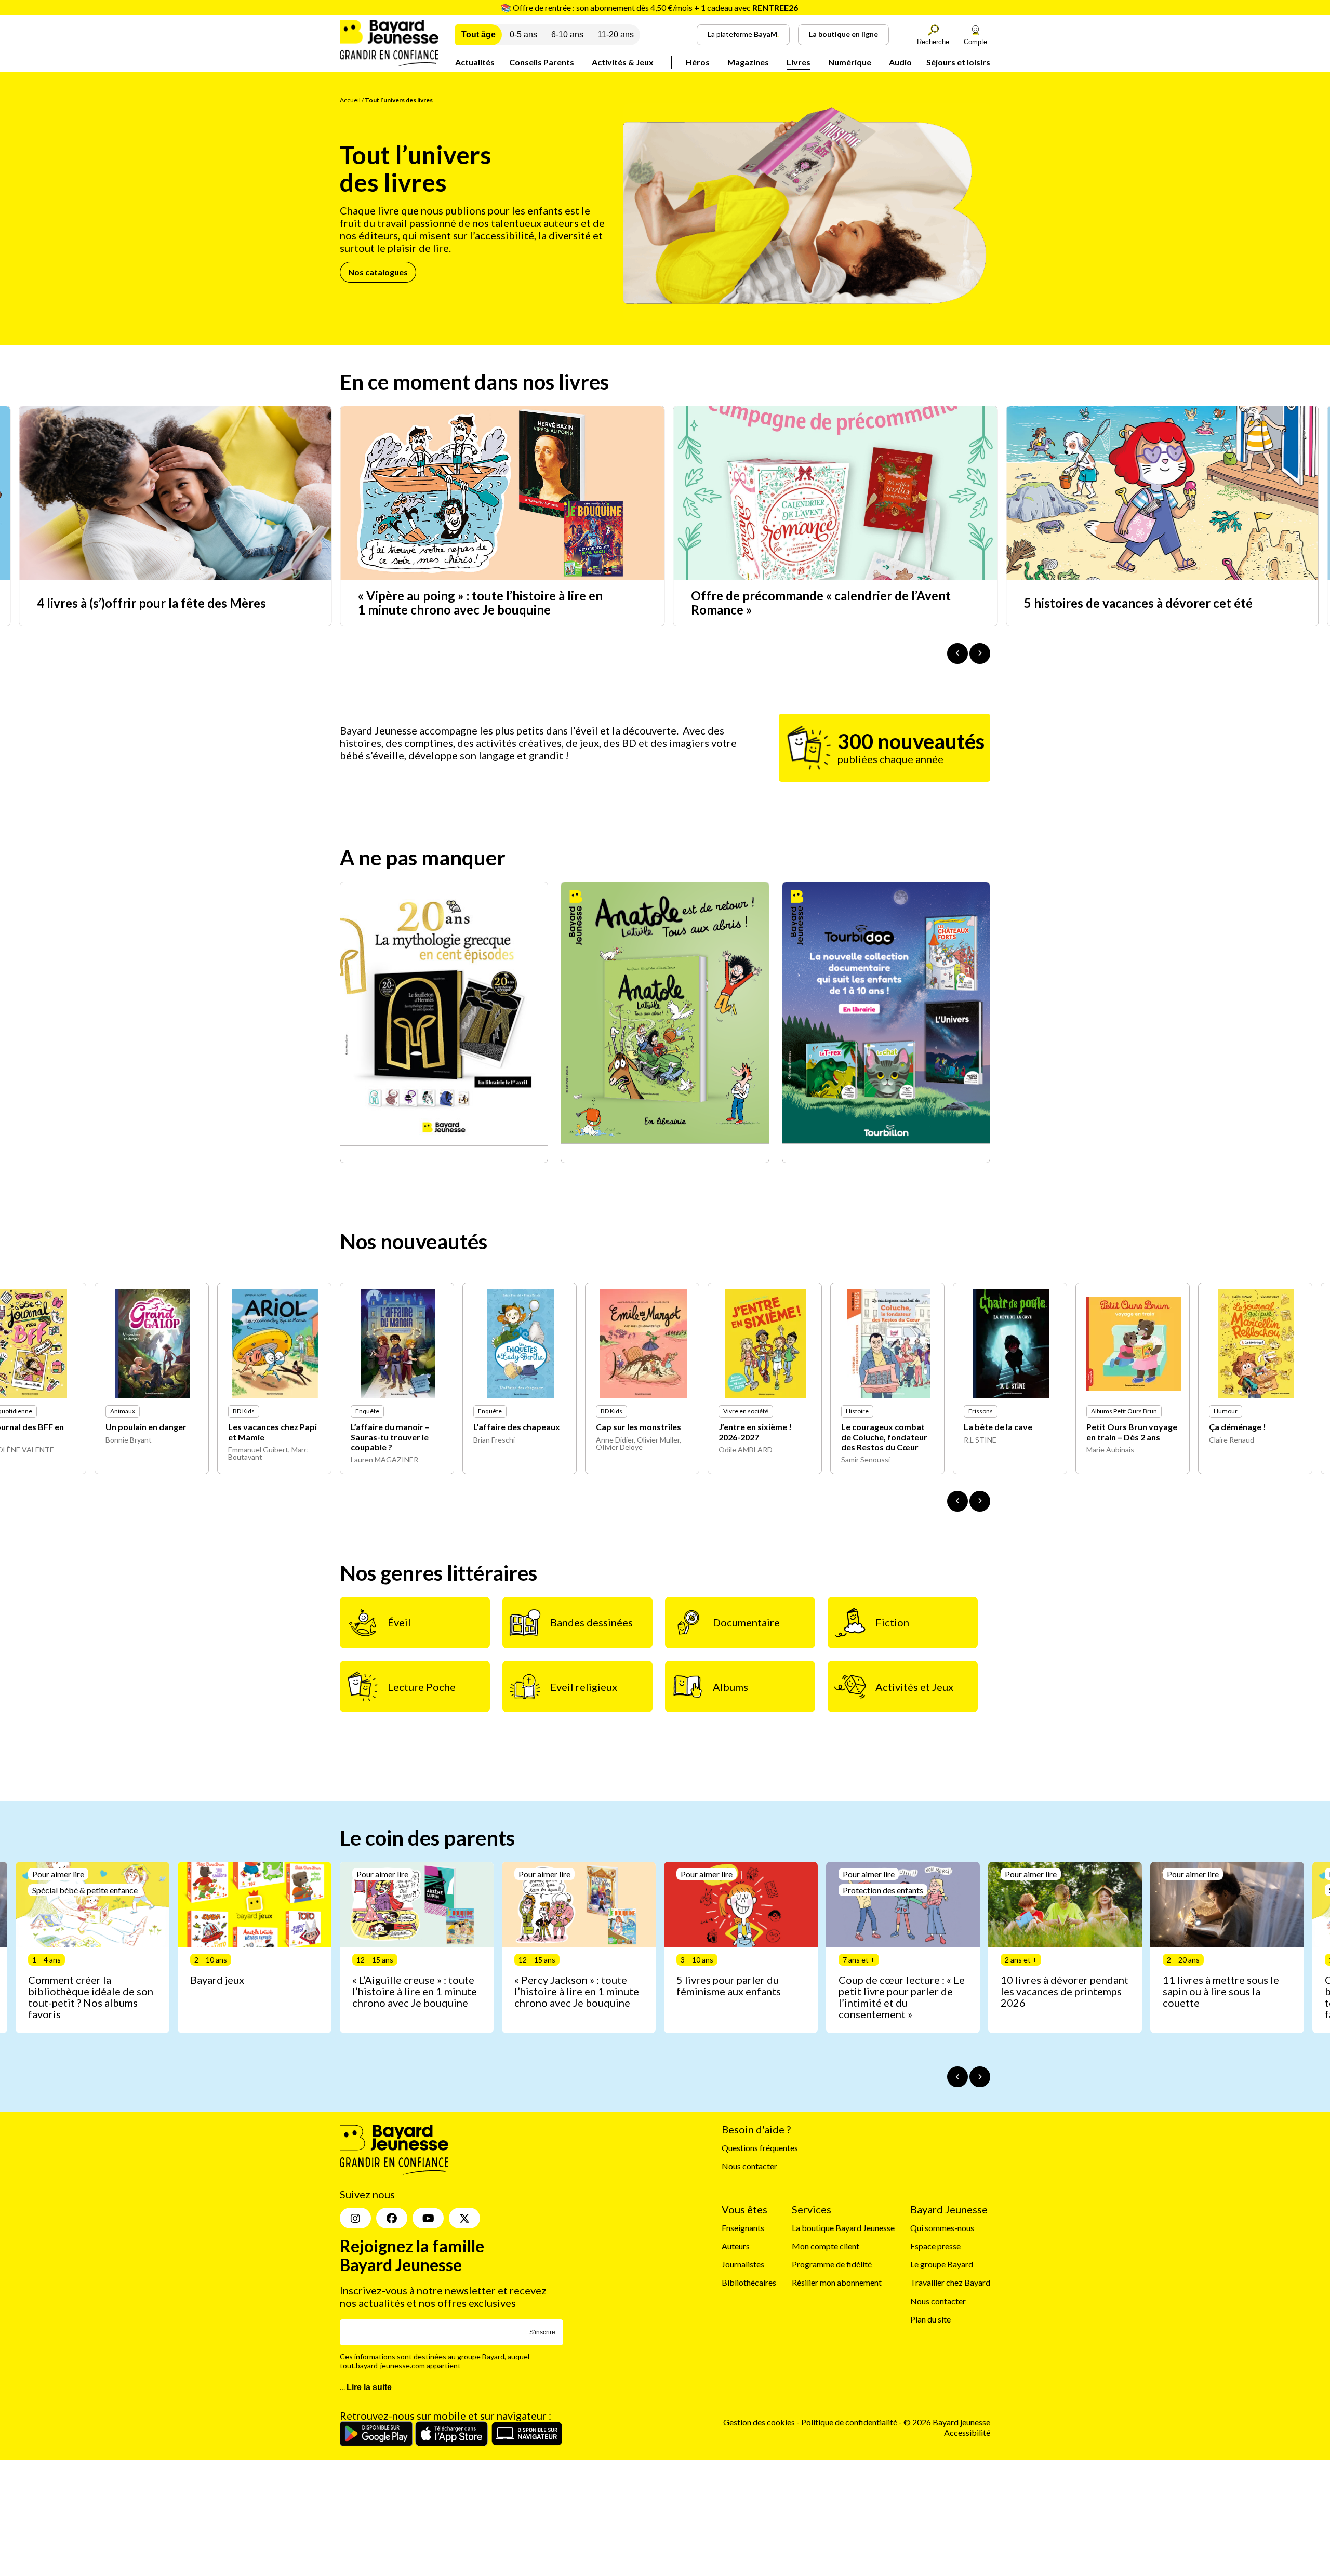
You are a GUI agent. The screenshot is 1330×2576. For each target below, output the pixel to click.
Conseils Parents (542, 62)
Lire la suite (369, 2387)
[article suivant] (980, 2077)
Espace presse (935, 2246)
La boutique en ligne (843, 34)
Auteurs (736, 2246)
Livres (799, 62)
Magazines (748, 62)
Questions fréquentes (760, 2148)
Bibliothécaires (749, 2283)
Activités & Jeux (623, 62)
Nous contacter (749, 2166)
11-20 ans (616, 35)
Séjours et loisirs (958, 62)
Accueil (350, 100)
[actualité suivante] (980, 653)
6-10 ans (567, 35)
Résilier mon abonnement (837, 2283)
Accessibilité (967, 2432)
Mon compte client (826, 2246)
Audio (900, 62)
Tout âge (478, 35)
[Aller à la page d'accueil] (389, 63)
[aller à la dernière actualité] (957, 653)
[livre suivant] (980, 1501)
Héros (698, 62)
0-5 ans (523, 35)
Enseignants (743, 2228)
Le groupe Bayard (942, 2264)
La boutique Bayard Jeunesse (843, 2228)
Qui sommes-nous (942, 2228)
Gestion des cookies (759, 2422)
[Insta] (355, 2218)
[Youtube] (428, 2218)
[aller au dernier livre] (957, 1501)
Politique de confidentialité (850, 2422)
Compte (975, 42)
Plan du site (930, 2319)
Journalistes (743, 2264)
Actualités (475, 62)
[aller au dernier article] (957, 2077)
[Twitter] (464, 2218)
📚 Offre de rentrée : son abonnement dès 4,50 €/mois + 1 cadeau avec (649, 8)
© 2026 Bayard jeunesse (947, 2422)
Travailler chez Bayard (950, 2283)
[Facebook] (392, 2218)
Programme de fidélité (832, 2264)
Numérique (850, 62)
